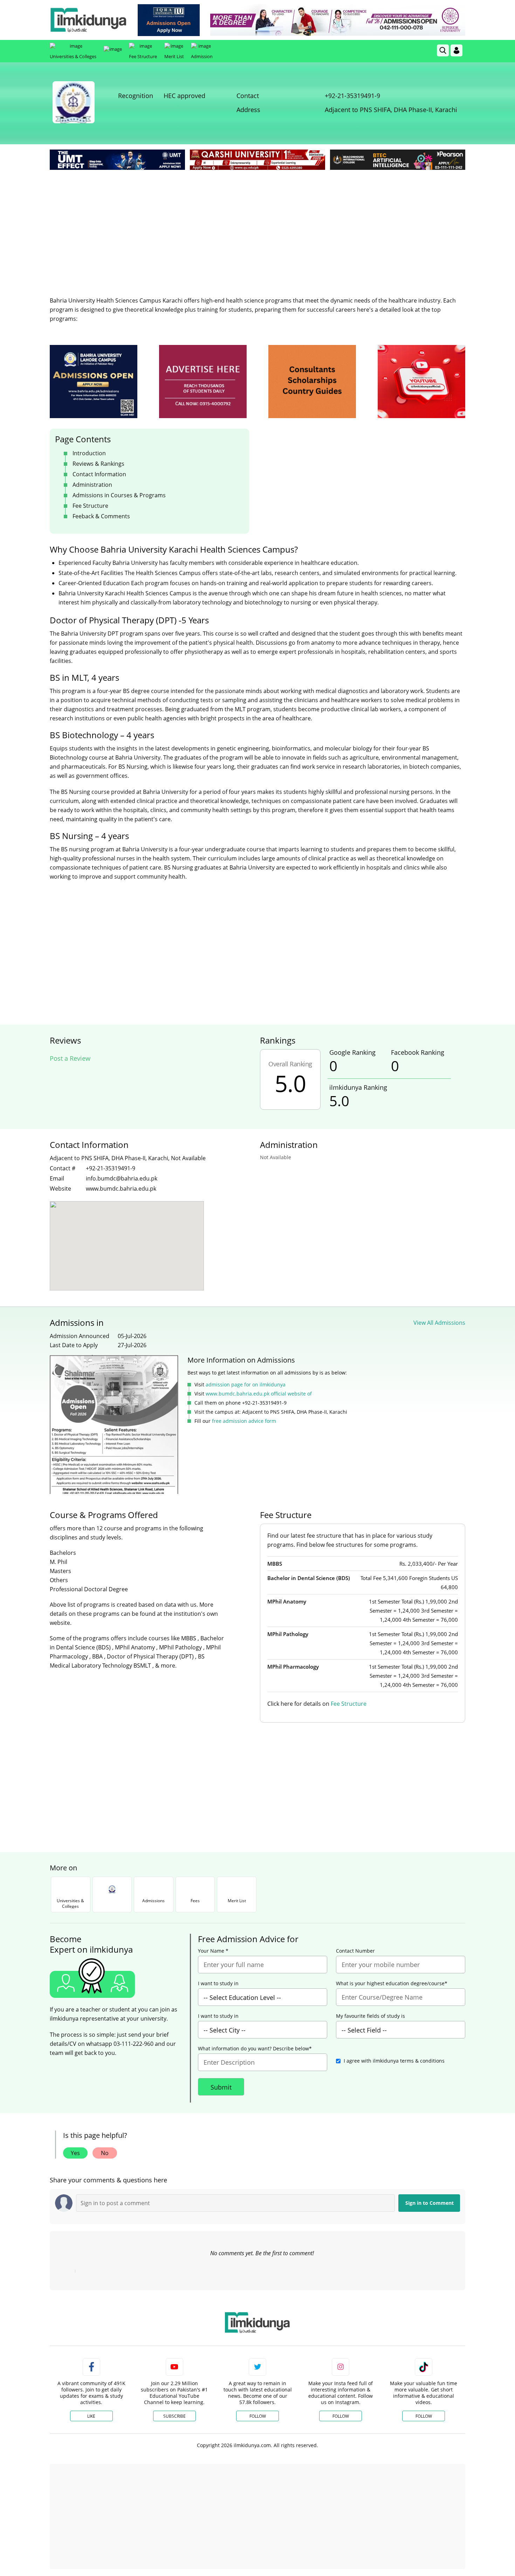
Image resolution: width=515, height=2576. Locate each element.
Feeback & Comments (101, 516)
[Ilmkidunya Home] (88, 20)
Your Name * (213, 1951)
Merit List (174, 56)
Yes (75, 2153)
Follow (258, 2416)
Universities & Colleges (73, 56)
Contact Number (355, 1951)
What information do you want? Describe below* (255, 2049)
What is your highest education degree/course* (392, 1983)
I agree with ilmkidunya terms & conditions (394, 2061)
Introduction (89, 453)
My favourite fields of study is (370, 2016)
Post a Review (70, 1058)
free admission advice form (244, 1421)
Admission (202, 56)
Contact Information (99, 474)
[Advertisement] (257, 224)
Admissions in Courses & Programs (119, 495)
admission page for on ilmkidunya (246, 1384)
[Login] (456, 50)
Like (91, 2416)
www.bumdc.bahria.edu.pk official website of (259, 1394)
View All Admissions (439, 1323)
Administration (92, 485)
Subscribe (174, 2416)
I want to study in (218, 1983)
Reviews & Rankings (98, 464)
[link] (169, 20)
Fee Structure (143, 56)
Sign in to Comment (430, 2203)
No (105, 2153)
